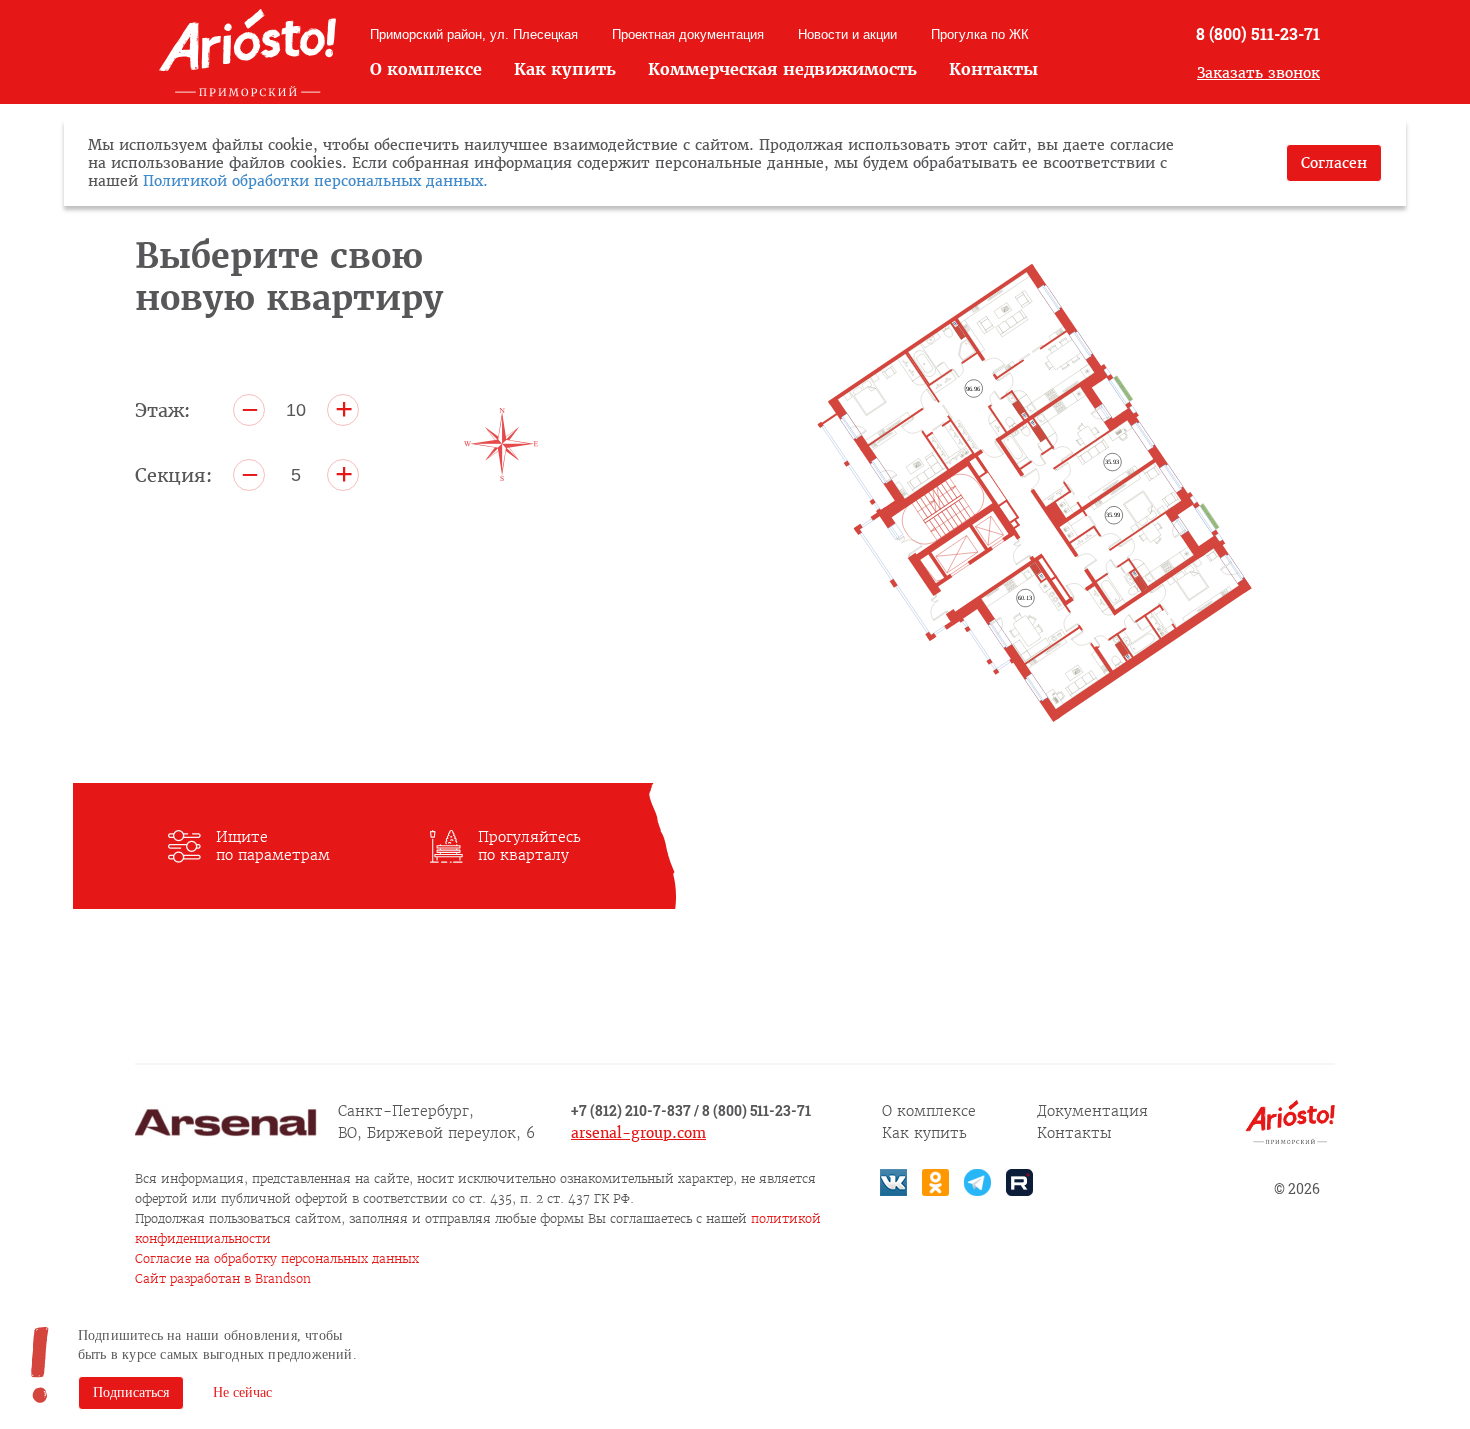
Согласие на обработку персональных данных (277, 1258)
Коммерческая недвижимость (782, 69)
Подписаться (131, 1392)
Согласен (1334, 163)
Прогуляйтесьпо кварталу (529, 846)
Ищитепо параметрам (273, 846)
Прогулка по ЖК (980, 34)
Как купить (565, 69)
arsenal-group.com (638, 1133)
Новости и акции (847, 34)
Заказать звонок (1258, 73)
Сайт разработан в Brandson (223, 1278)
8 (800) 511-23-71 (1258, 33)
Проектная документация (688, 34)
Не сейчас (242, 1392)
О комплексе (426, 69)
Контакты (993, 69)
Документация (1092, 1111)
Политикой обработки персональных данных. (315, 181)
